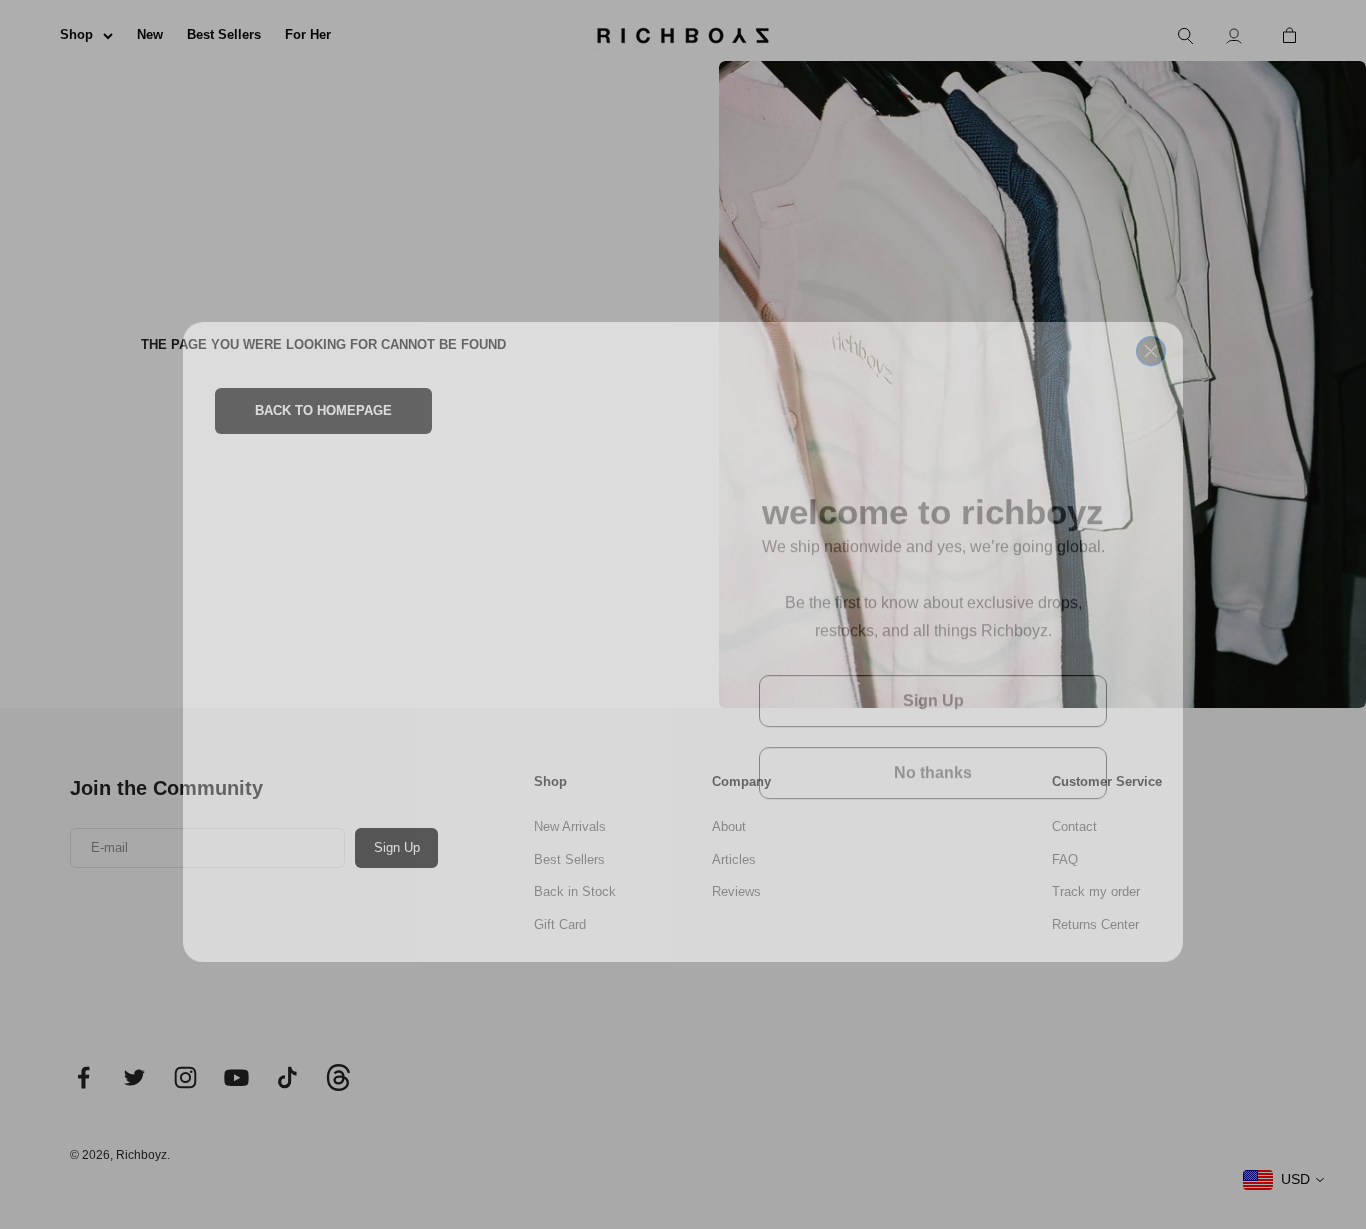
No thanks (933, 745)
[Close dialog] (1151, 312)
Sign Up (933, 673)
